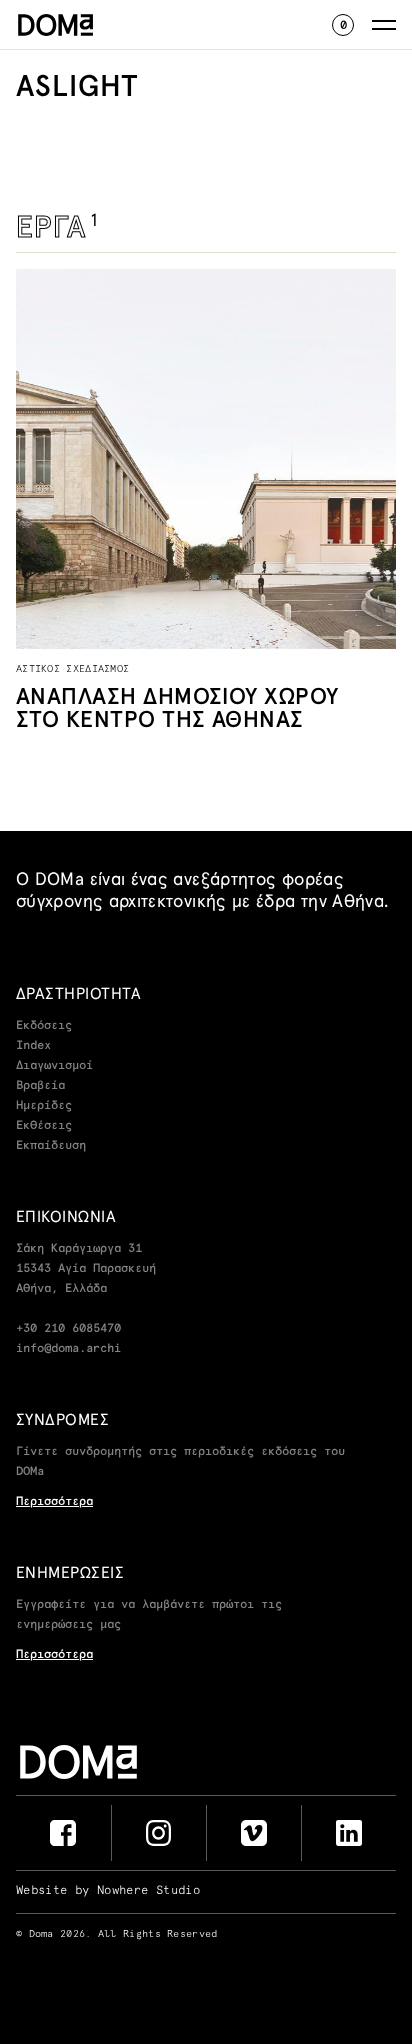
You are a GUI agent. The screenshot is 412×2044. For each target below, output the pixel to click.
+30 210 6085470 (68, 1329)
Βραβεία (40, 1086)
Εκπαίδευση (51, 1146)
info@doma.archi (68, 1349)
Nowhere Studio (148, 1891)
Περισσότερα (54, 1502)
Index (33, 1046)
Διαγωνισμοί (54, 1066)
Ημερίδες (44, 1106)
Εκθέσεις (44, 1126)
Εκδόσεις (44, 1026)
